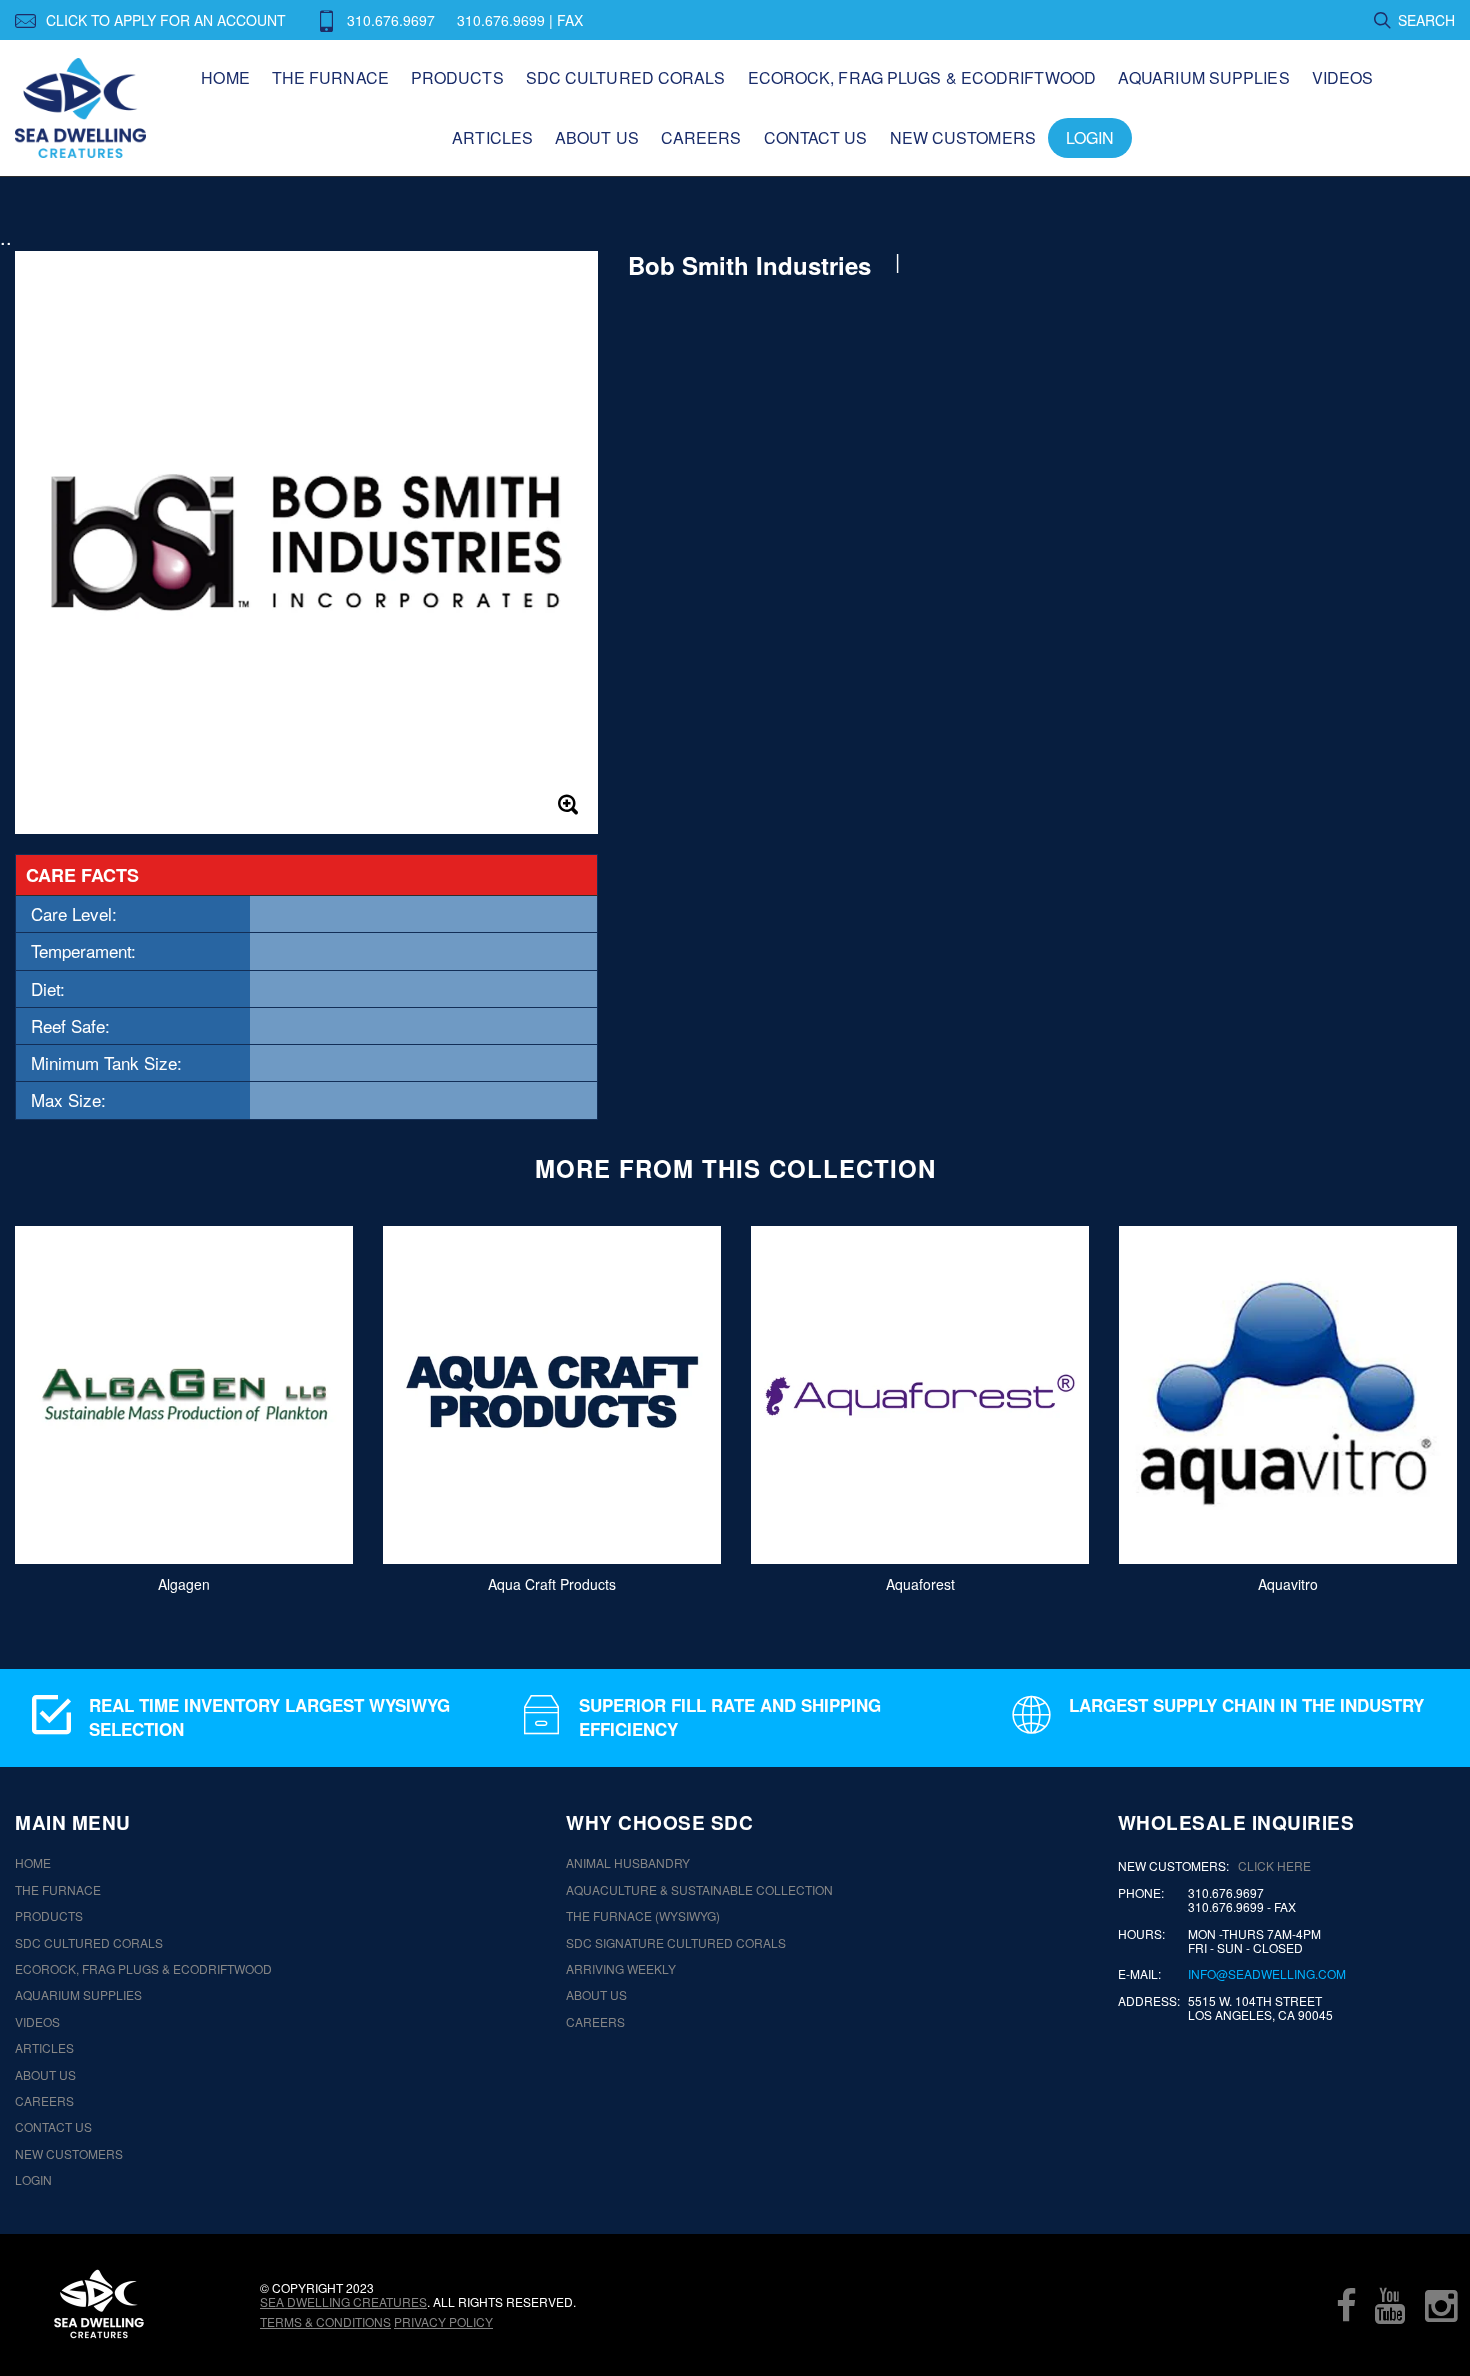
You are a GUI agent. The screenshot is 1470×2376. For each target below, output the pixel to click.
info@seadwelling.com (1267, 1974)
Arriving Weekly (621, 1969)
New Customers (963, 137)
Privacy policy (443, 2321)
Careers (701, 137)
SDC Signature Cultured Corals (676, 1943)
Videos (1343, 77)
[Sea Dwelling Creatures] (99, 2304)
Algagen (184, 1584)
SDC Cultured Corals (626, 77)
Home (225, 77)
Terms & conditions (325, 2321)
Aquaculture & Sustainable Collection (699, 1890)
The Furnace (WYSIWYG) (643, 1916)
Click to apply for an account (166, 20)
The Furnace (330, 77)
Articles (492, 137)
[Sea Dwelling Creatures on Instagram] (1441, 2305)
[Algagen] (184, 1395)
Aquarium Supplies (1204, 77)
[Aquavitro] (1288, 1395)
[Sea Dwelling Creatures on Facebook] (1346, 2305)
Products (457, 77)
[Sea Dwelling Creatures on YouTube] (1390, 2305)
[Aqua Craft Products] (552, 1395)
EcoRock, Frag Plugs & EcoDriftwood (922, 77)
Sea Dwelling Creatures (343, 2301)
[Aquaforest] (920, 1395)
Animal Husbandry (628, 1863)
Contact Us (816, 137)
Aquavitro (1288, 1584)
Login (1090, 137)
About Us (597, 137)
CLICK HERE (1274, 1865)
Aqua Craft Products (552, 1584)
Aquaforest (920, 1584)
